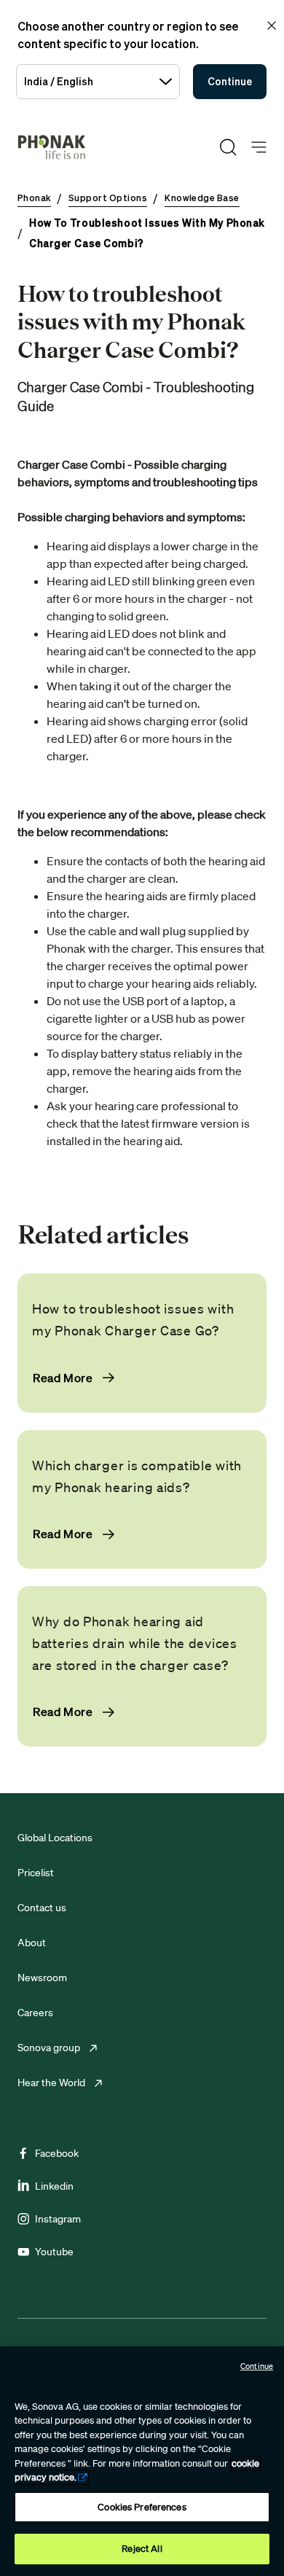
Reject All (142, 2549)
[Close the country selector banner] (272, 26)
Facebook (57, 2153)
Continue (230, 81)
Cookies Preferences (142, 2507)
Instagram (58, 2219)
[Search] (228, 147)
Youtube (54, 2252)
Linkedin (54, 2186)
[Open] (259, 148)
